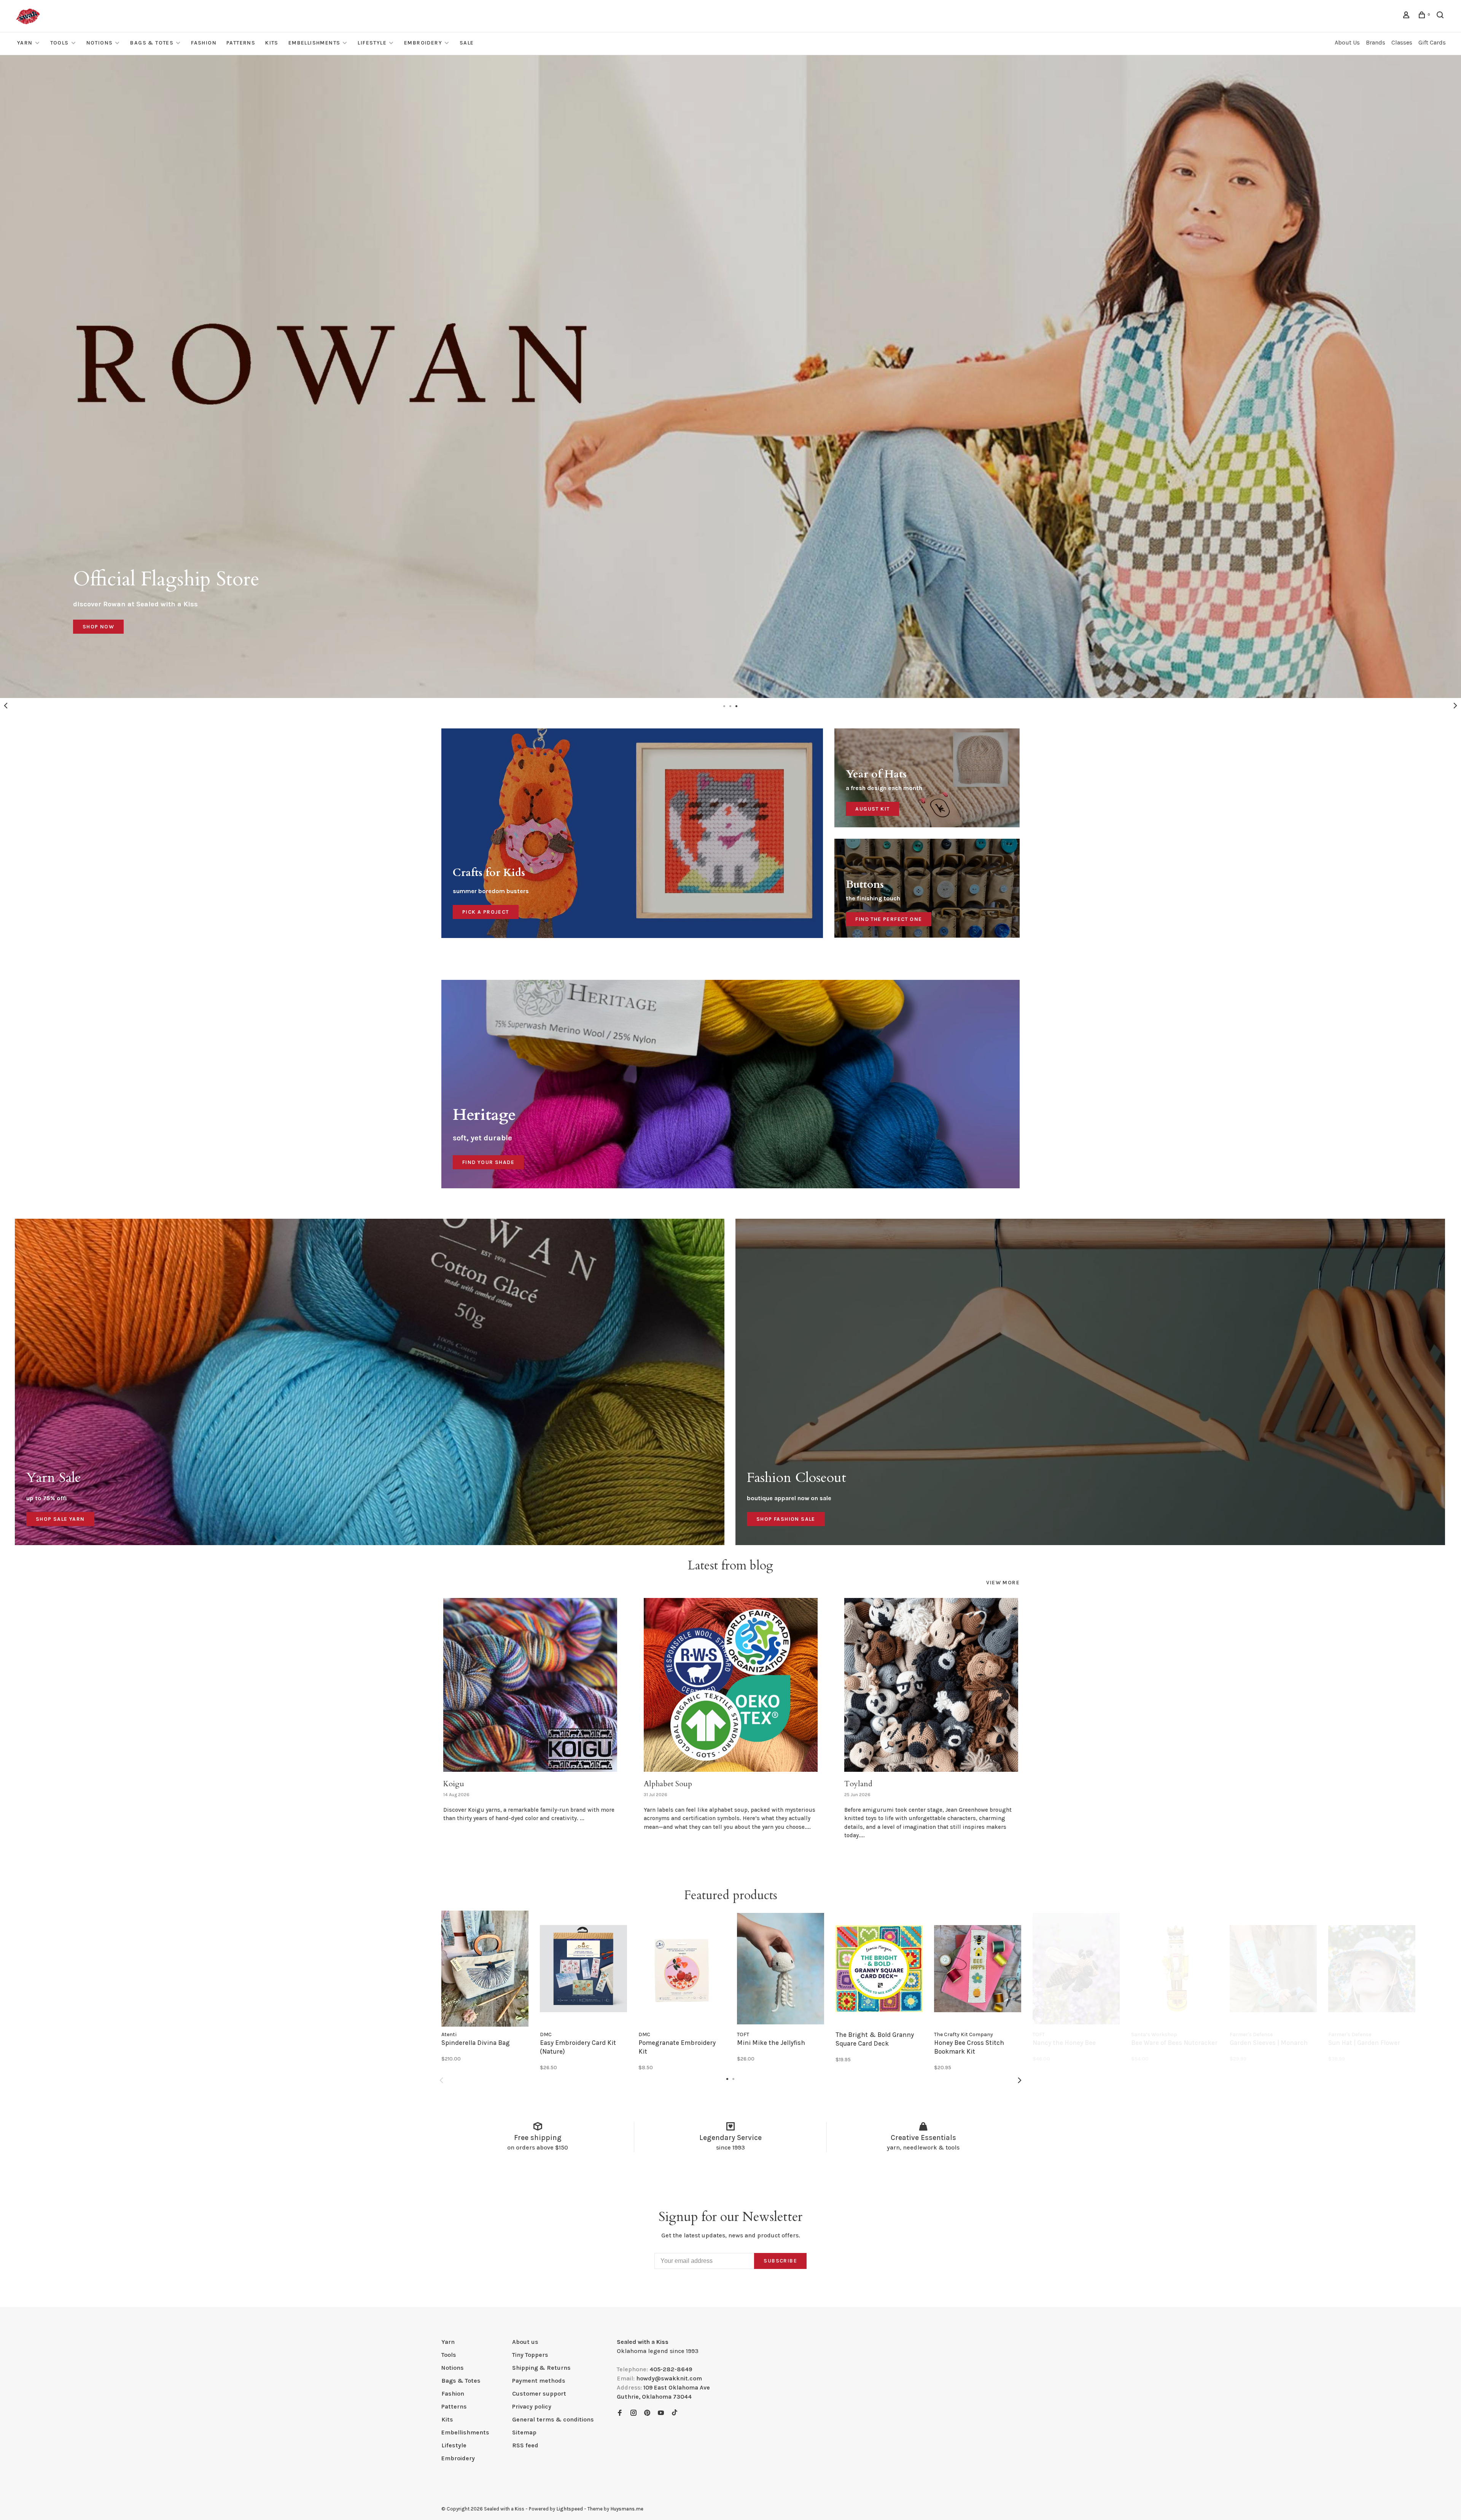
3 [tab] (737, 706)
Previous (6, 706)
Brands (1376, 42)
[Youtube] (661, 2413)
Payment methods (539, 2381)
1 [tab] (724, 706)
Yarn (25, 43)
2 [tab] (730, 706)
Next (1455, 706)
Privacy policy (532, 2406)
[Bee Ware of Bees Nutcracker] (1175, 1969)
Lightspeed (570, 2509)
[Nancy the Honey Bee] (1076, 1969)
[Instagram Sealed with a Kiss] (633, 2413)
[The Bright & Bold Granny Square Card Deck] (879, 1969)
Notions (100, 43)
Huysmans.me (627, 2509)
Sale (467, 43)
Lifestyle (372, 43)
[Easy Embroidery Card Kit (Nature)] (583, 1969)
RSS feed (525, 2445)
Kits (272, 43)
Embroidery (423, 43)
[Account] (1407, 16)
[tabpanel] (730, 377)
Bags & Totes (152, 43)
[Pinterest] (647, 2413)
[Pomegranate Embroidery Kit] (682, 1969)
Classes (1402, 42)
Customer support (539, 2394)
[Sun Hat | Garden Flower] (1372, 1969)
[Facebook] (620, 2413)
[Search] (1441, 16)
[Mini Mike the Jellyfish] (781, 1969)
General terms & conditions (553, 2419)
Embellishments (314, 43)
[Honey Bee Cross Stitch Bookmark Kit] (978, 1969)
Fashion (204, 43)
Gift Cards (1432, 42)
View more (1003, 1583)
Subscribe (780, 2261)
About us (525, 2342)
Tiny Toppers (530, 2355)
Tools (60, 43)
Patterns (241, 43)
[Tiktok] (675, 2413)
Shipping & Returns (541, 2368)
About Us (1347, 42)
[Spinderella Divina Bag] (485, 1969)
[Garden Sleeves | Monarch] (1273, 1969)
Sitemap (524, 2432)
